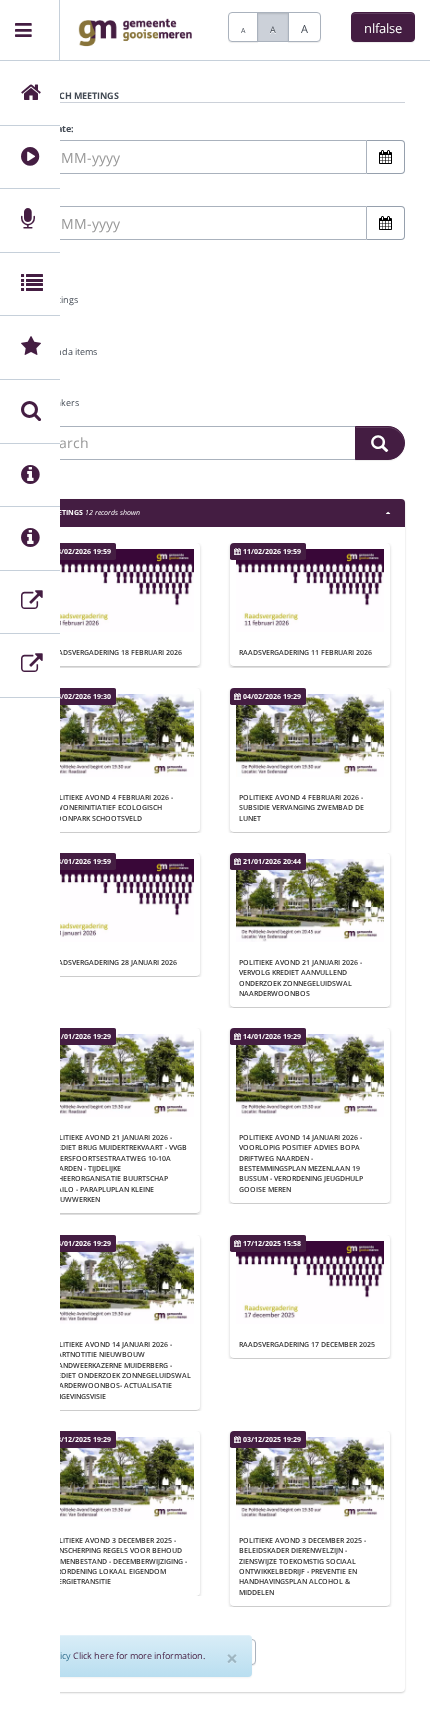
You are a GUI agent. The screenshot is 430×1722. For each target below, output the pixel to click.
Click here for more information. (139, 1655)
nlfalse (383, 28)
